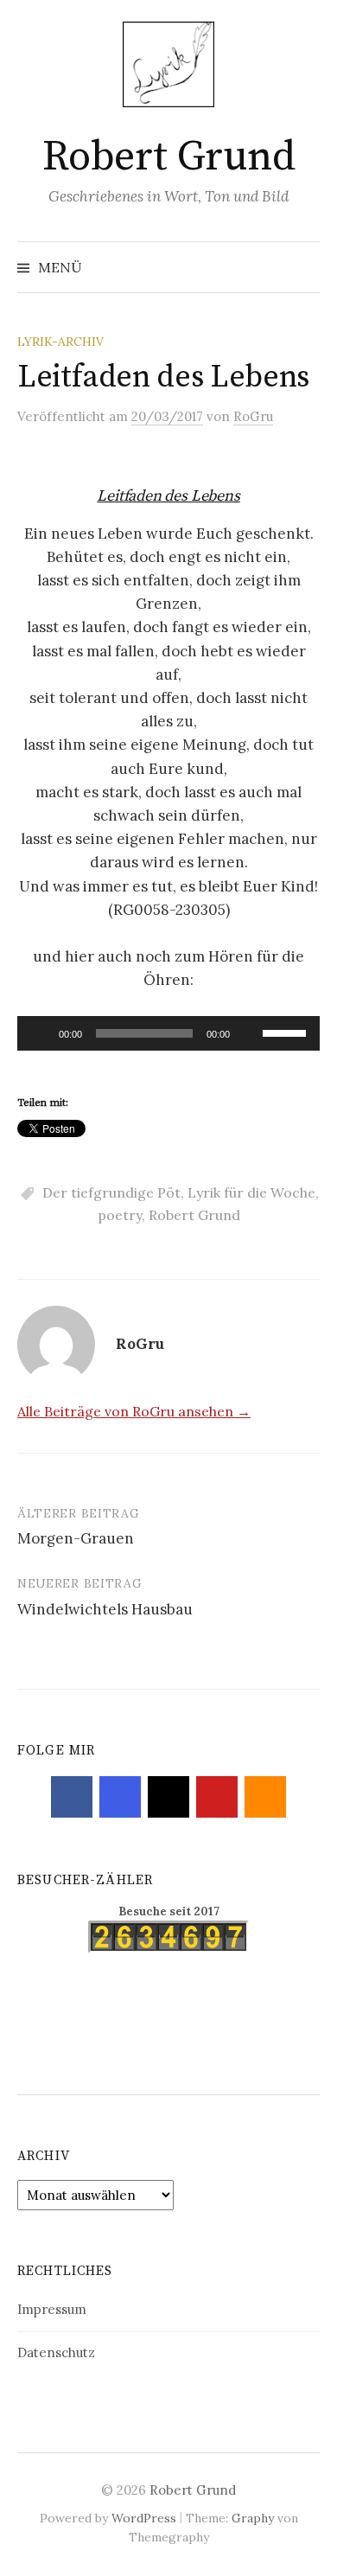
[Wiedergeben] (40, 1033)
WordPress (144, 2518)
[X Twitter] (168, 1797)
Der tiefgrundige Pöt (111, 1192)
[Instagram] (120, 1797)
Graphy (253, 2518)
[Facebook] (72, 1797)
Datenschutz (56, 2352)
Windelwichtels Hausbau (105, 1609)
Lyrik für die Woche (251, 1192)
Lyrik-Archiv (60, 342)
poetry (120, 1215)
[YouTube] (217, 1797)
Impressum (52, 2309)
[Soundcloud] (265, 1797)
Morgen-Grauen (76, 1538)
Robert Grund (168, 157)
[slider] (287, 1032)
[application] (168, 1033)
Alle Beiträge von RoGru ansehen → (134, 1411)
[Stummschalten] (249, 1033)
